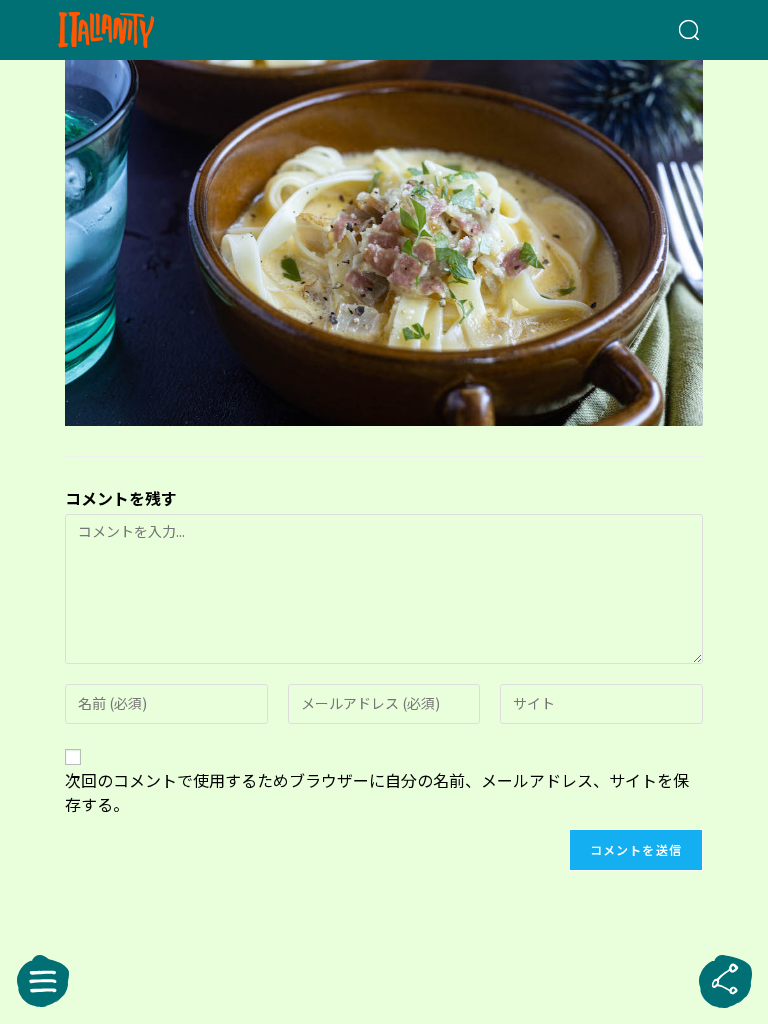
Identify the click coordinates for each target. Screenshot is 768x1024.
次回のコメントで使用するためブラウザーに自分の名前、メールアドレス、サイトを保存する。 (377, 792)
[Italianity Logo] (138, 30)
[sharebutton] (725, 981)
